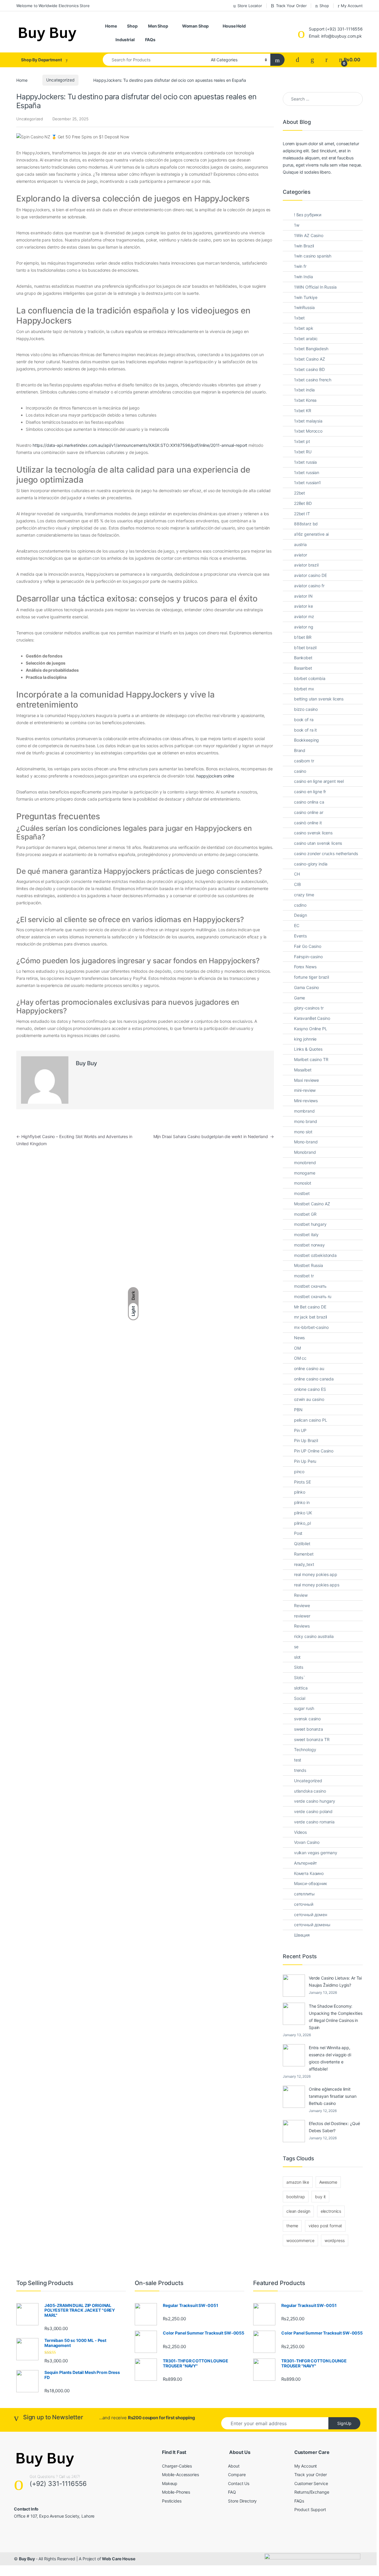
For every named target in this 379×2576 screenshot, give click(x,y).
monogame (305, 1173)
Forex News (305, 967)
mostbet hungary (310, 1224)
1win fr (300, 266)
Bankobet (303, 658)
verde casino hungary (315, 1801)
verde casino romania (314, 1822)
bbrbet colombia (310, 678)
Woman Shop (196, 26)
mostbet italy (306, 1235)
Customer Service (311, 2483)
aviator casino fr (309, 586)
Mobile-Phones (176, 2492)
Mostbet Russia (309, 1265)
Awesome (328, 2182)
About (234, 2466)
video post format (325, 2226)
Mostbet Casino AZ (312, 1204)
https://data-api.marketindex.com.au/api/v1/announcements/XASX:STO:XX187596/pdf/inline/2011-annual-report (140, 445)
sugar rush (304, 1708)
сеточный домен (311, 1915)
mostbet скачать (310, 1286)
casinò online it (308, 823)
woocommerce (300, 2240)
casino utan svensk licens (318, 843)
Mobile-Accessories (180, 2475)
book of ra (304, 720)
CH (297, 874)
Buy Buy (86, 1063)
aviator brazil (306, 565)
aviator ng (304, 627)
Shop (324, 6)
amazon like (298, 2182)
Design (301, 915)
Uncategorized (60, 80)
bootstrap (296, 2197)
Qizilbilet (302, 1544)
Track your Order (311, 2475)
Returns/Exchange (312, 2492)
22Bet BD (303, 503)
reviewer (302, 1616)
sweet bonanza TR (312, 1739)
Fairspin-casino (308, 957)
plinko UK (303, 1513)
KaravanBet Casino (312, 1018)
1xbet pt (302, 441)
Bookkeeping (306, 740)
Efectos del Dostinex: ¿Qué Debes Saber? (334, 2127)
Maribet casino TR (311, 1059)
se (296, 1647)
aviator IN (303, 596)
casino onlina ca (309, 802)
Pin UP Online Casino (314, 1451)
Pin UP (300, 1430)
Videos (300, 1832)
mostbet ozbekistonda (315, 1255)
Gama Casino (306, 987)
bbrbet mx (304, 689)
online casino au (309, 1368)
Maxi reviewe (306, 1080)
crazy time (304, 895)
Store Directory (242, 2501)
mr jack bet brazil (310, 1317)
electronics (331, 2211)
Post (298, 1533)
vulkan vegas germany (316, 1853)
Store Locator (250, 6)
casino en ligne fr (310, 792)
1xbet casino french (313, 380)
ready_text (304, 1564)
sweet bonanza (309, 1729)
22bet (299, 493)
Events (300, 936)
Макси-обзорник (311, 1883)
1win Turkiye (306, 297)
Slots (299, 1667)
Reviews (302, 1626)
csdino (300, 905)
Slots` (300, 1677)
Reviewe (302, 1605)
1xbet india (304, 390)
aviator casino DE (310, 575)
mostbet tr (304, 1276)
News (299, 1338)
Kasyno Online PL (311, 1029)
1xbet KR (303, 411)
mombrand (304, 1111)
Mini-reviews (306, 1101)
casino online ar (309, 812)
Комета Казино (309, 1873)
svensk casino (307, 1719)
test (298, 1760)
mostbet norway (309, 1245)
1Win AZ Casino (309, 235)
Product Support (310, 2509)
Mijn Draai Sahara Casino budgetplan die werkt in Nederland (214, 1136)
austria (300, 544)
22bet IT (302, 514)
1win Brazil (304, 246)
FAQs (150, 40)
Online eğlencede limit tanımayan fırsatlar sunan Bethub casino (333, 2096)
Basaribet (303, 668)
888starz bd (306, 524)
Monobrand (305, 1152)
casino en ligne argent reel (319, 781)
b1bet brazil (305, 648)
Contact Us (239, 2483)
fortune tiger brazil (311, 977)
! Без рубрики (308, 215)
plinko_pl (302, 1523)
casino (300, 771)
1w (297, 225)
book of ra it (305, 730)
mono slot (303, 1132)
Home (111, 26)
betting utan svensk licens (319, 699)
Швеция (302, 1935)
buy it (320, 2197)
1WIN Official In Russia (315, 287)
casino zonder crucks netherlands (326, 853)
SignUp (344, 2423)
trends (300, 1770)
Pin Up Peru (305, 1461)
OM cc (300, 1358)
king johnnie (305, 1039)
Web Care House (118, 2559)
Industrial (125, 40)
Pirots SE (302, 1482)
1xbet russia (305, 462)
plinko (300, 1492)
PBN (298, 1410)
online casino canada (314, 1379)
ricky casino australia (314, 1636)
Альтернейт (305, 1863)
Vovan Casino (307, 1842)
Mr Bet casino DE (310, 1307)
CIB (297, 884)
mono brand (306, 1121)
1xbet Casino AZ (310, 359)
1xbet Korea (305, 400)
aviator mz (304, 616)
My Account (352, 6)
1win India (303, 277)
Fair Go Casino (308, 946)
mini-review (305, 1090)
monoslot (303, 1183)
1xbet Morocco (308, 431)
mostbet (302, 1193)
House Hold (234, 26)
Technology (305, 1749)
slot (297, 1657)
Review (301, 1595)
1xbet (299, 318)
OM (297, 1348)
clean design (298, 2211)
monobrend (305, 1163)
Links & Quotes (308, 1049)
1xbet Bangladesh (311, 349)
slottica (301, 1688)
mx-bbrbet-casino (311, 1327)
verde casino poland (313, 1811)
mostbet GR (305, 1214)
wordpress (335, 2240)
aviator (301, 555)
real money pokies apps (317, 1585)
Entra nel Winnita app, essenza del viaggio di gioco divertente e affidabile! (330, 2058)
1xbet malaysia (308, 421)
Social (300, 1698)
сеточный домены (312, 1925)
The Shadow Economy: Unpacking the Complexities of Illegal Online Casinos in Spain (335, 2017)
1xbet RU (303, 452)
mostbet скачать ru (313, 1296)
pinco (299, 1472)
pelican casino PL (311, 1420)
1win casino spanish (313, 256)
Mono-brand (306, 1142)
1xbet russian (307, 472)
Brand (300, 750)
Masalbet (303, 1070)
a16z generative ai (311, 534)
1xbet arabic (306, 339)
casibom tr (304, 761)
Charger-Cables (177, 2466)
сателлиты (304, 1894)
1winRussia (304, 307)
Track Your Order (291, 6)
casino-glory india (311, 864)
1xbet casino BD (309, 369)
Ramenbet (304, 1554)
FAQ (232, 2492)
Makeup (170, 2483)
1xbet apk (304, 328)
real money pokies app (316, 1574)
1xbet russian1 (307, 483)
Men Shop (158, 26)
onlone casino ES (310, 1389)
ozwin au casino (309, 1399)
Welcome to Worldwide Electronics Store (53, 6)
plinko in (302, 1502)
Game (299, 998)
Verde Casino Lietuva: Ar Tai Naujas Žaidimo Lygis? (335, 1981)
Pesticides (172, 2501)
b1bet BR (303, 637)
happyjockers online (215, 776)
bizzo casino (306, 709)
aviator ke (303, 606)
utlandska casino (310, 1791)
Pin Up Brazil (306, 1440)
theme (292, 2226)
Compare (237, 2475)
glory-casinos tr (309, 1008)
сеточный (304, 1904)
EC (297, 925)
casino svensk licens (313, 833)
